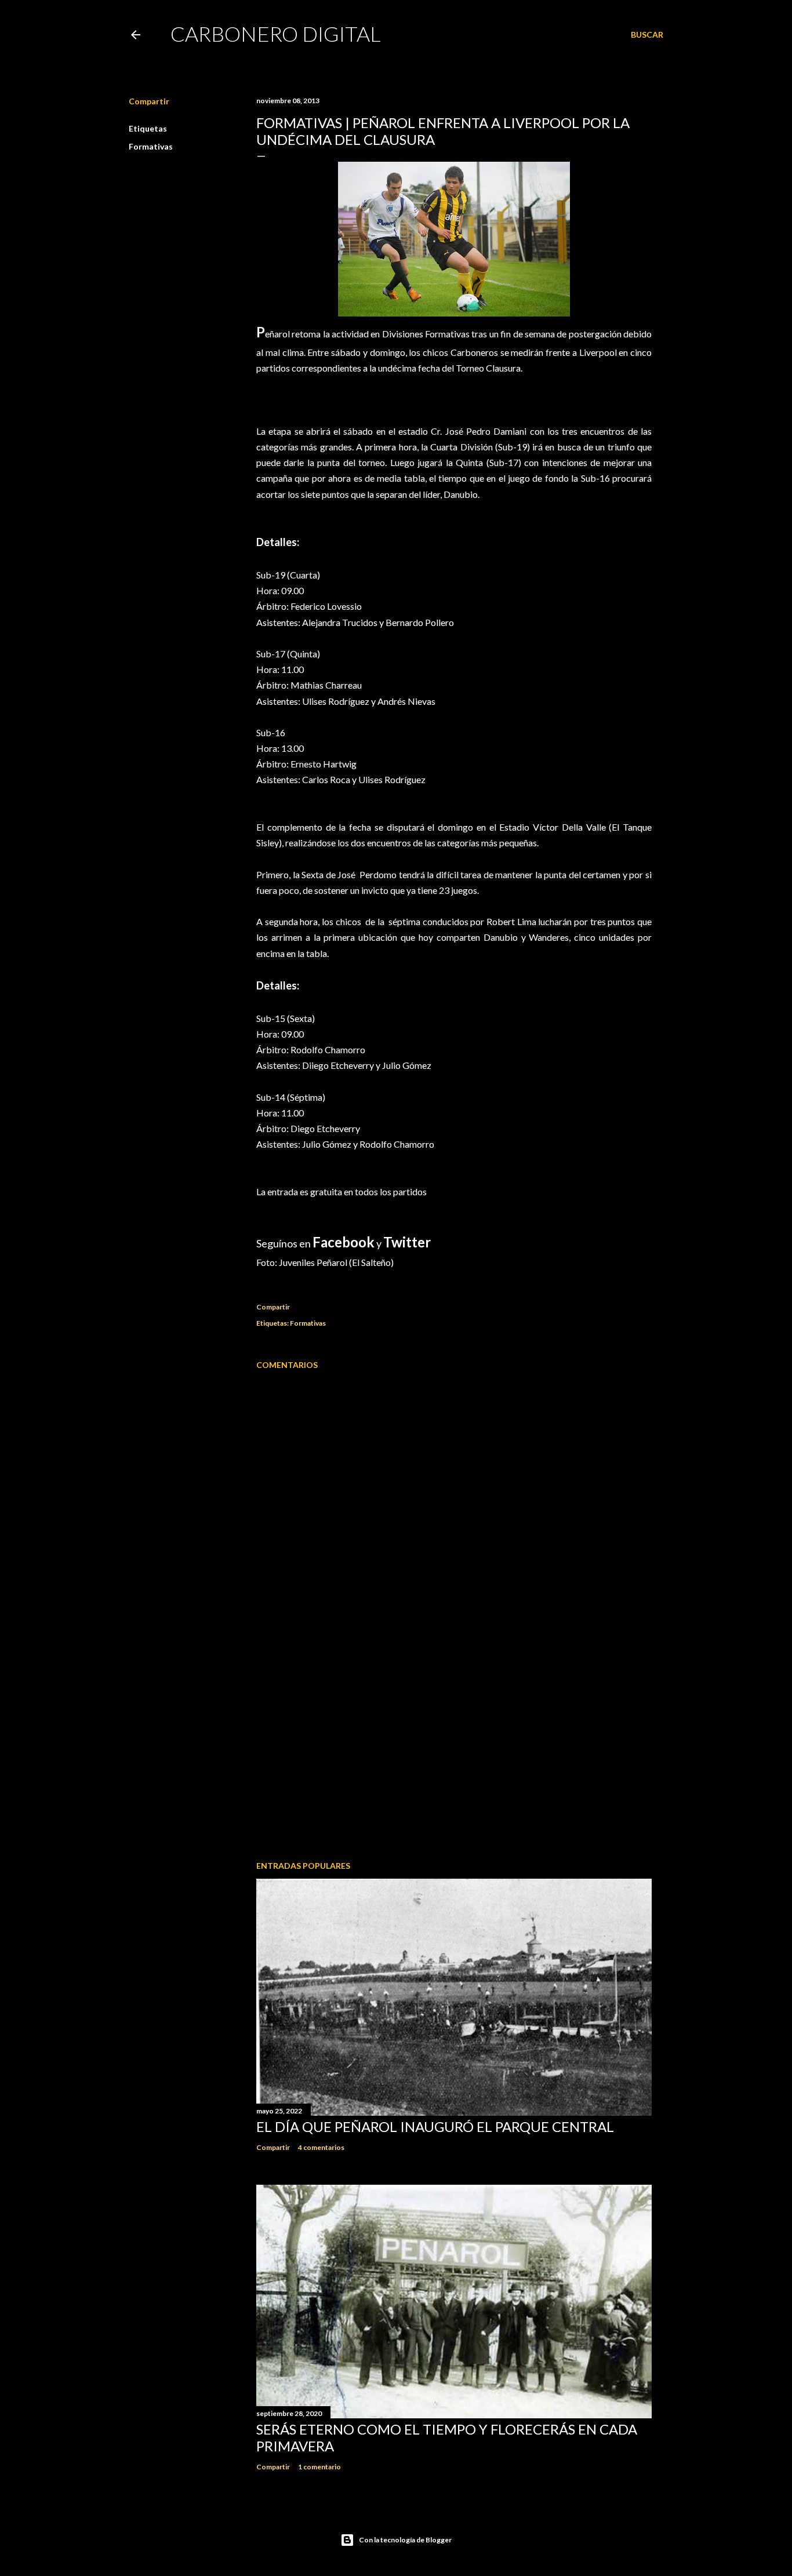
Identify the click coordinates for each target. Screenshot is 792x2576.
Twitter (407, 1242)
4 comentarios (321, 2147)
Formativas (151, 146)
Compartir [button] (149, 101)
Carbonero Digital (276, 34)
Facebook (344, 1242)
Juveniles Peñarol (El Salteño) (336, 1262)
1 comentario (319, 2467)
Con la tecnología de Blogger (405, 2540)
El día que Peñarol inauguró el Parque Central (435, 2126)
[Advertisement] (454, 1751)
